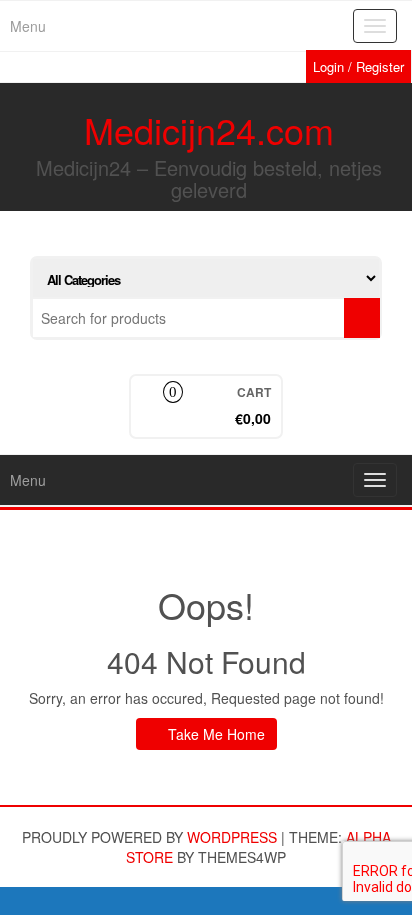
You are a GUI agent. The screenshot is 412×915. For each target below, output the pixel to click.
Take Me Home (214, 734)
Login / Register (358, 66)
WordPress (232, 837)
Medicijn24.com (209, 129)
